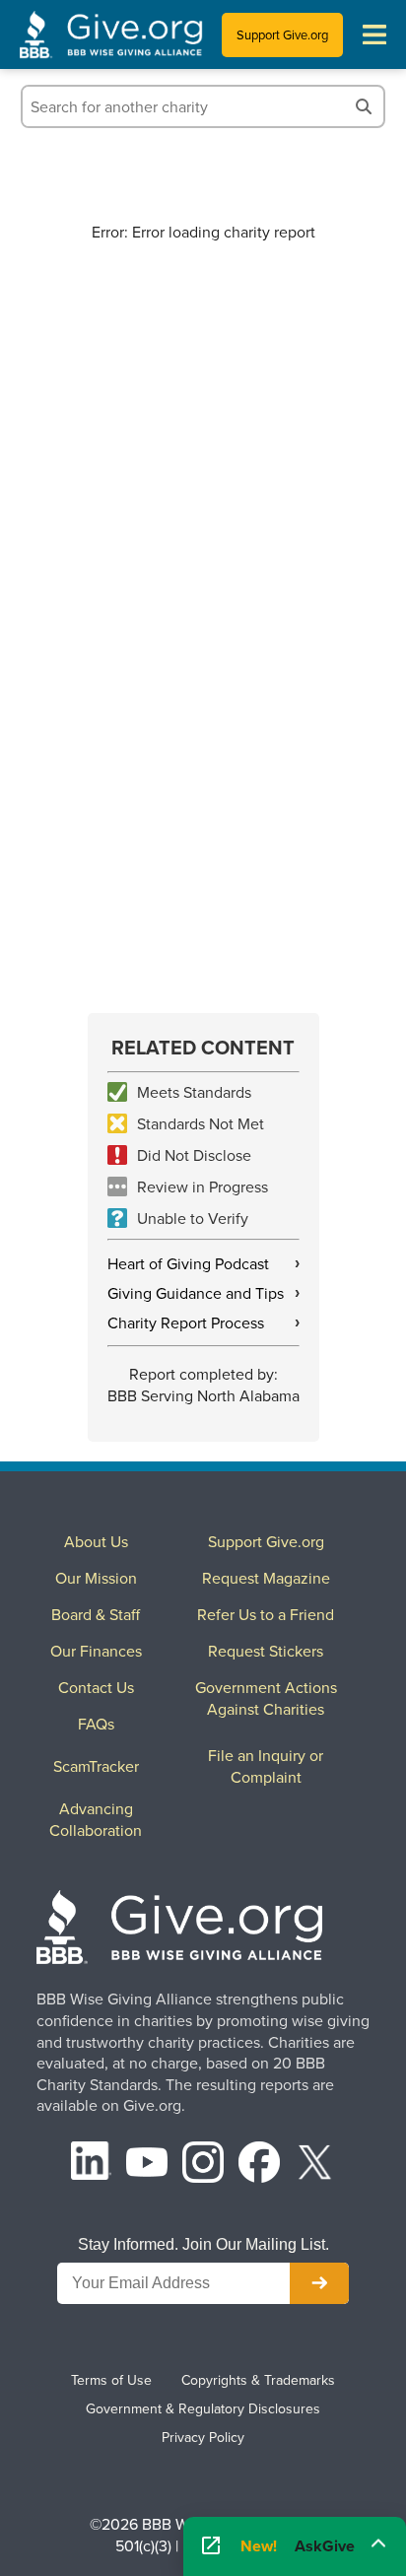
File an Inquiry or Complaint (266, 1766)
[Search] (364, 106)
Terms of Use (111, 2380)
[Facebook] (259, 2165)
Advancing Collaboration (96, 1819)
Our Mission (96, 1578)
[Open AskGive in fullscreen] (211, 2546)
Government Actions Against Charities (266, 1698)
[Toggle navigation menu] (374, 34)
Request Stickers (266, 1651)
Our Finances (96, 1651)
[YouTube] (147, 2165)
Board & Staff (96, 1614)
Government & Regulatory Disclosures (203, 2408)
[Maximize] (378, 2542)
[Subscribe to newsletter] (319, 2283)
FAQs (96, 1724)
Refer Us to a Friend (266, 1614)
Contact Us (96, 1687)
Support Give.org (282, 34)
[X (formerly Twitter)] (315, 2165)
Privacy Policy (203, 2437)
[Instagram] (203, 2165)
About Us (96, 1541)
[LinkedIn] (92, 2165)
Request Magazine (266, 1578)
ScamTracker (96, 1766)
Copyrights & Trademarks (258, 2380)
